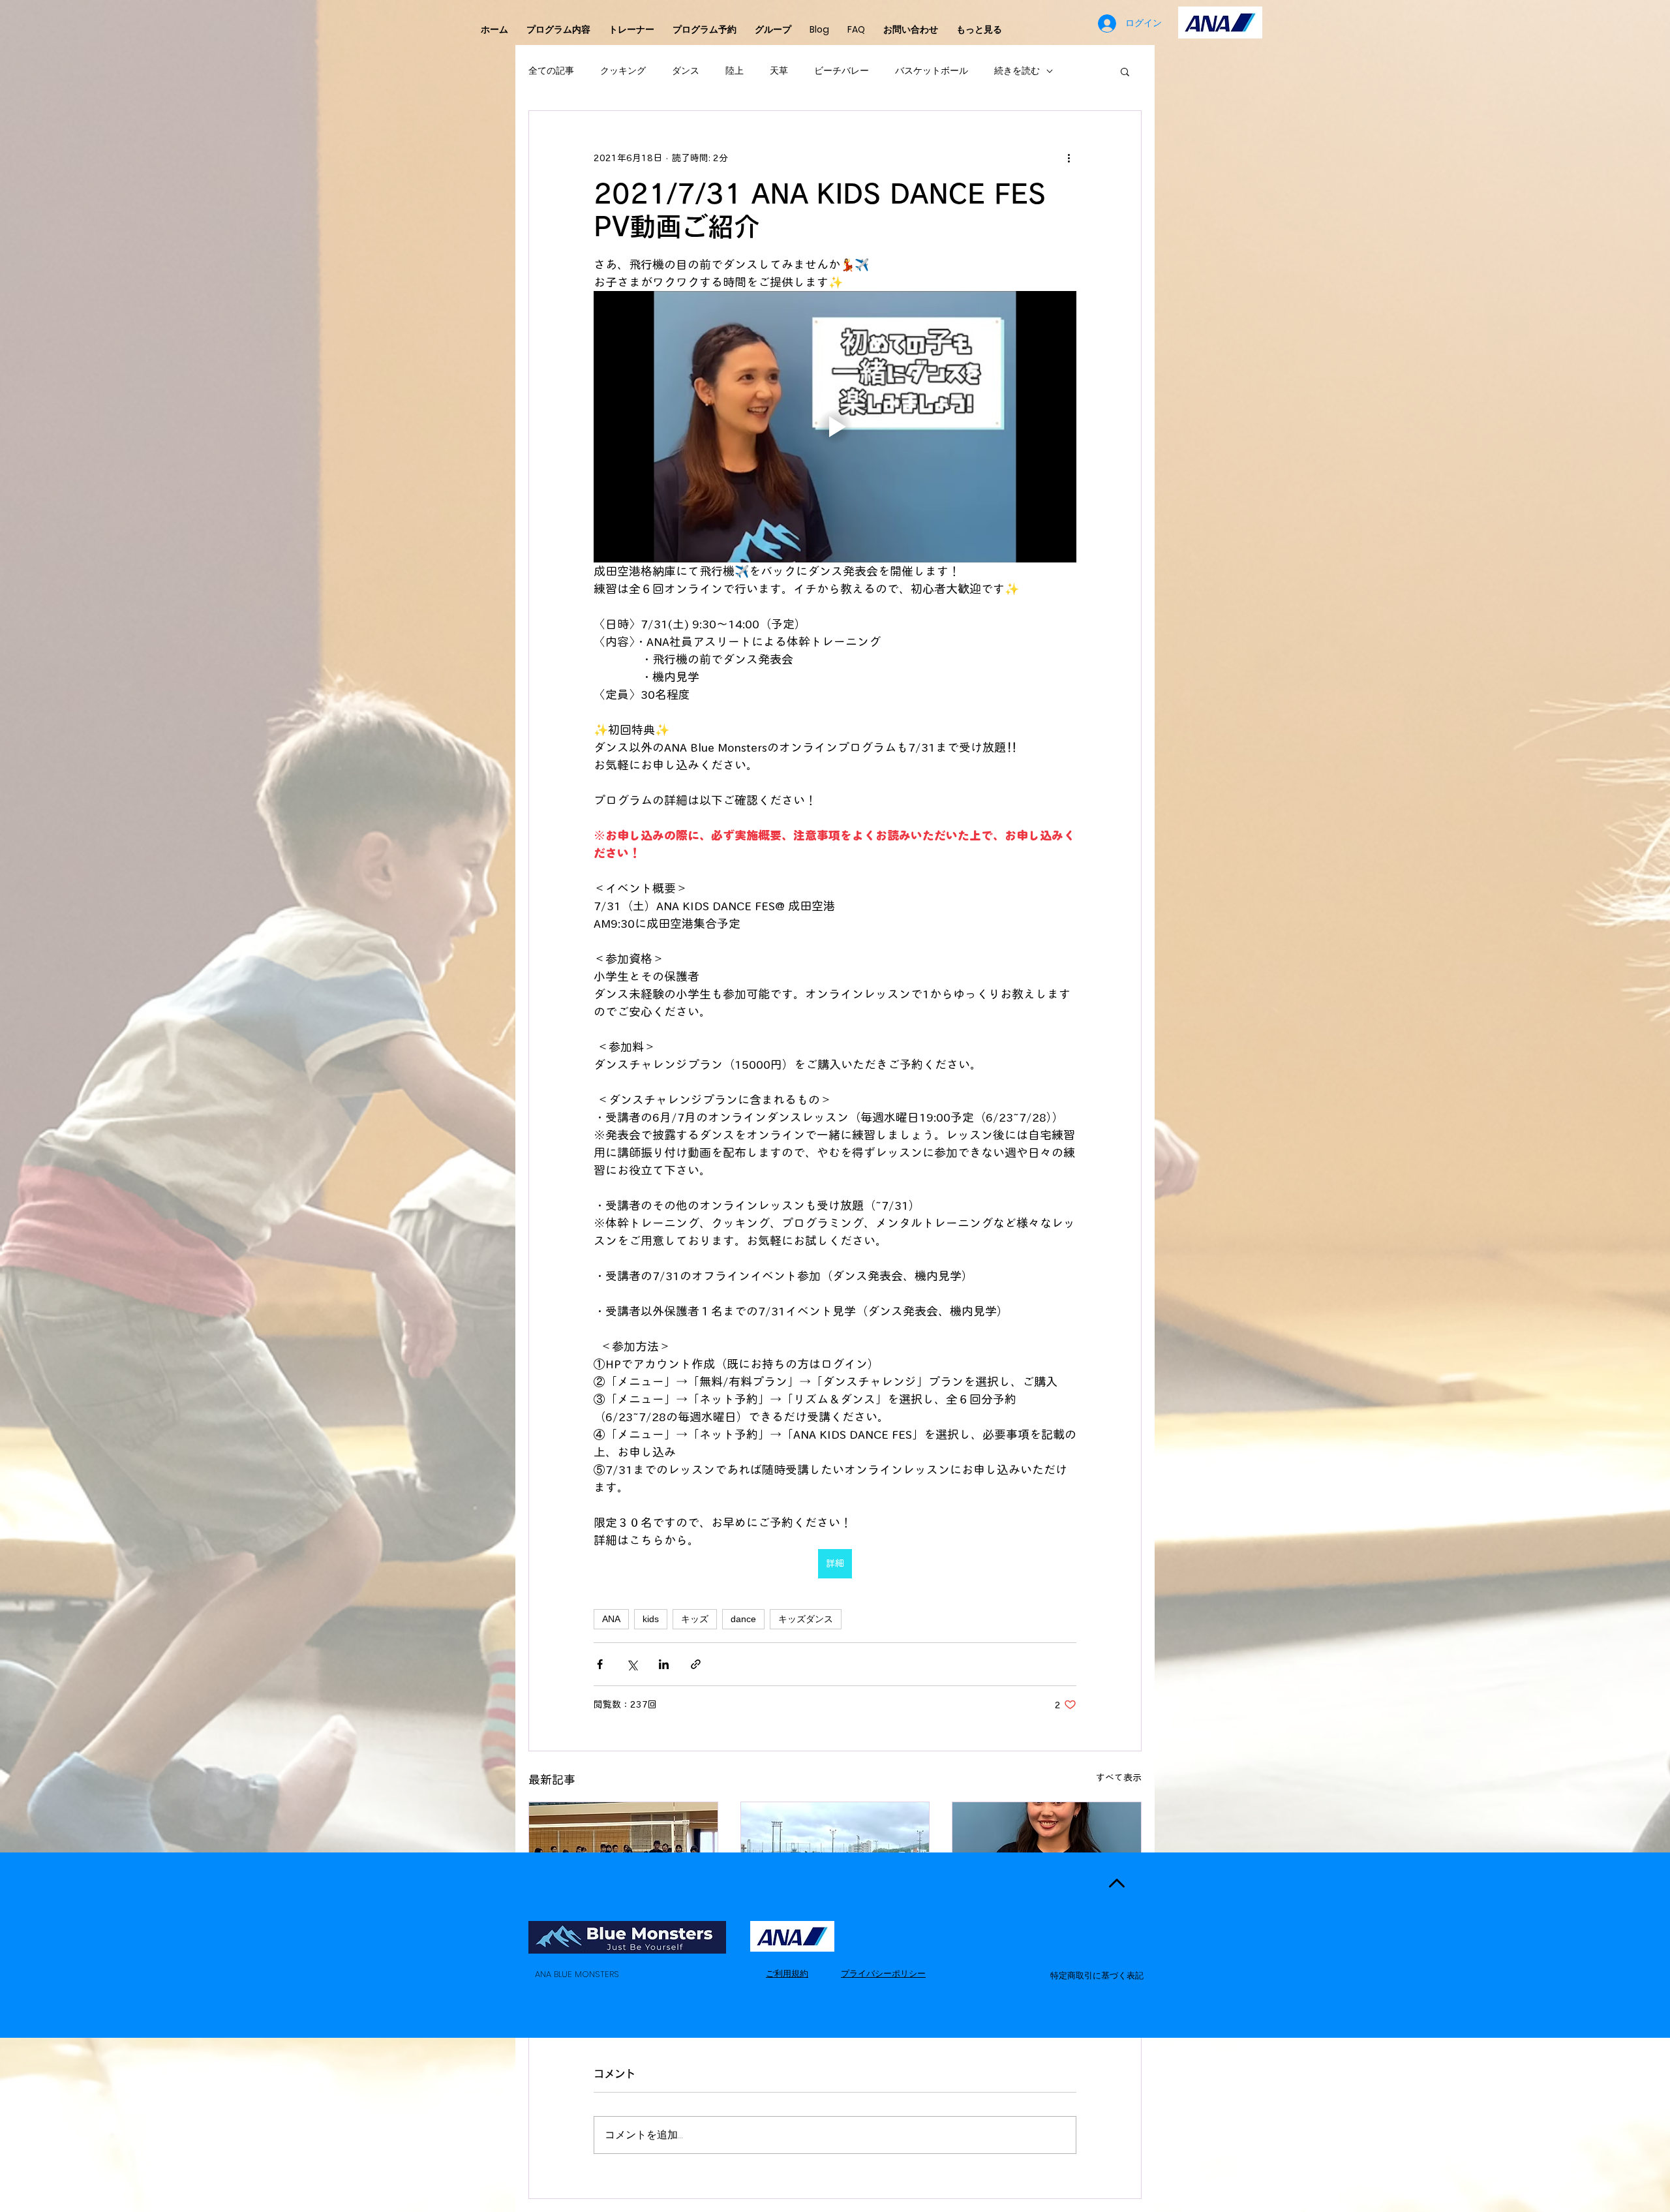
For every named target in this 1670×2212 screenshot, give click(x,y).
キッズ (695, 1619)
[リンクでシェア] (696, 1664)
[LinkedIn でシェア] (664, 1664)
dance (743, 1619)
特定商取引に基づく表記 (1097, 1975)
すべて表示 (1119, 1777)
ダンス (686, 71)
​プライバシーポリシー (883, 1974)
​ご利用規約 (787, 1974)
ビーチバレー (842, 71)
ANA (611, 1619)
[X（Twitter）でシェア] (632, 1664)
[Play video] (835, 427)
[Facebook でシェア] (600, 1664)
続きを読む (1017, 71)
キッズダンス (806, 1619)
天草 (779, 71)
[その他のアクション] (1069, 158)
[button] (1125, 71)
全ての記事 (551, 71)
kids (651, 1619)
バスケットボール (932, 71)
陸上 (735, 71)
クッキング (623, 71)
